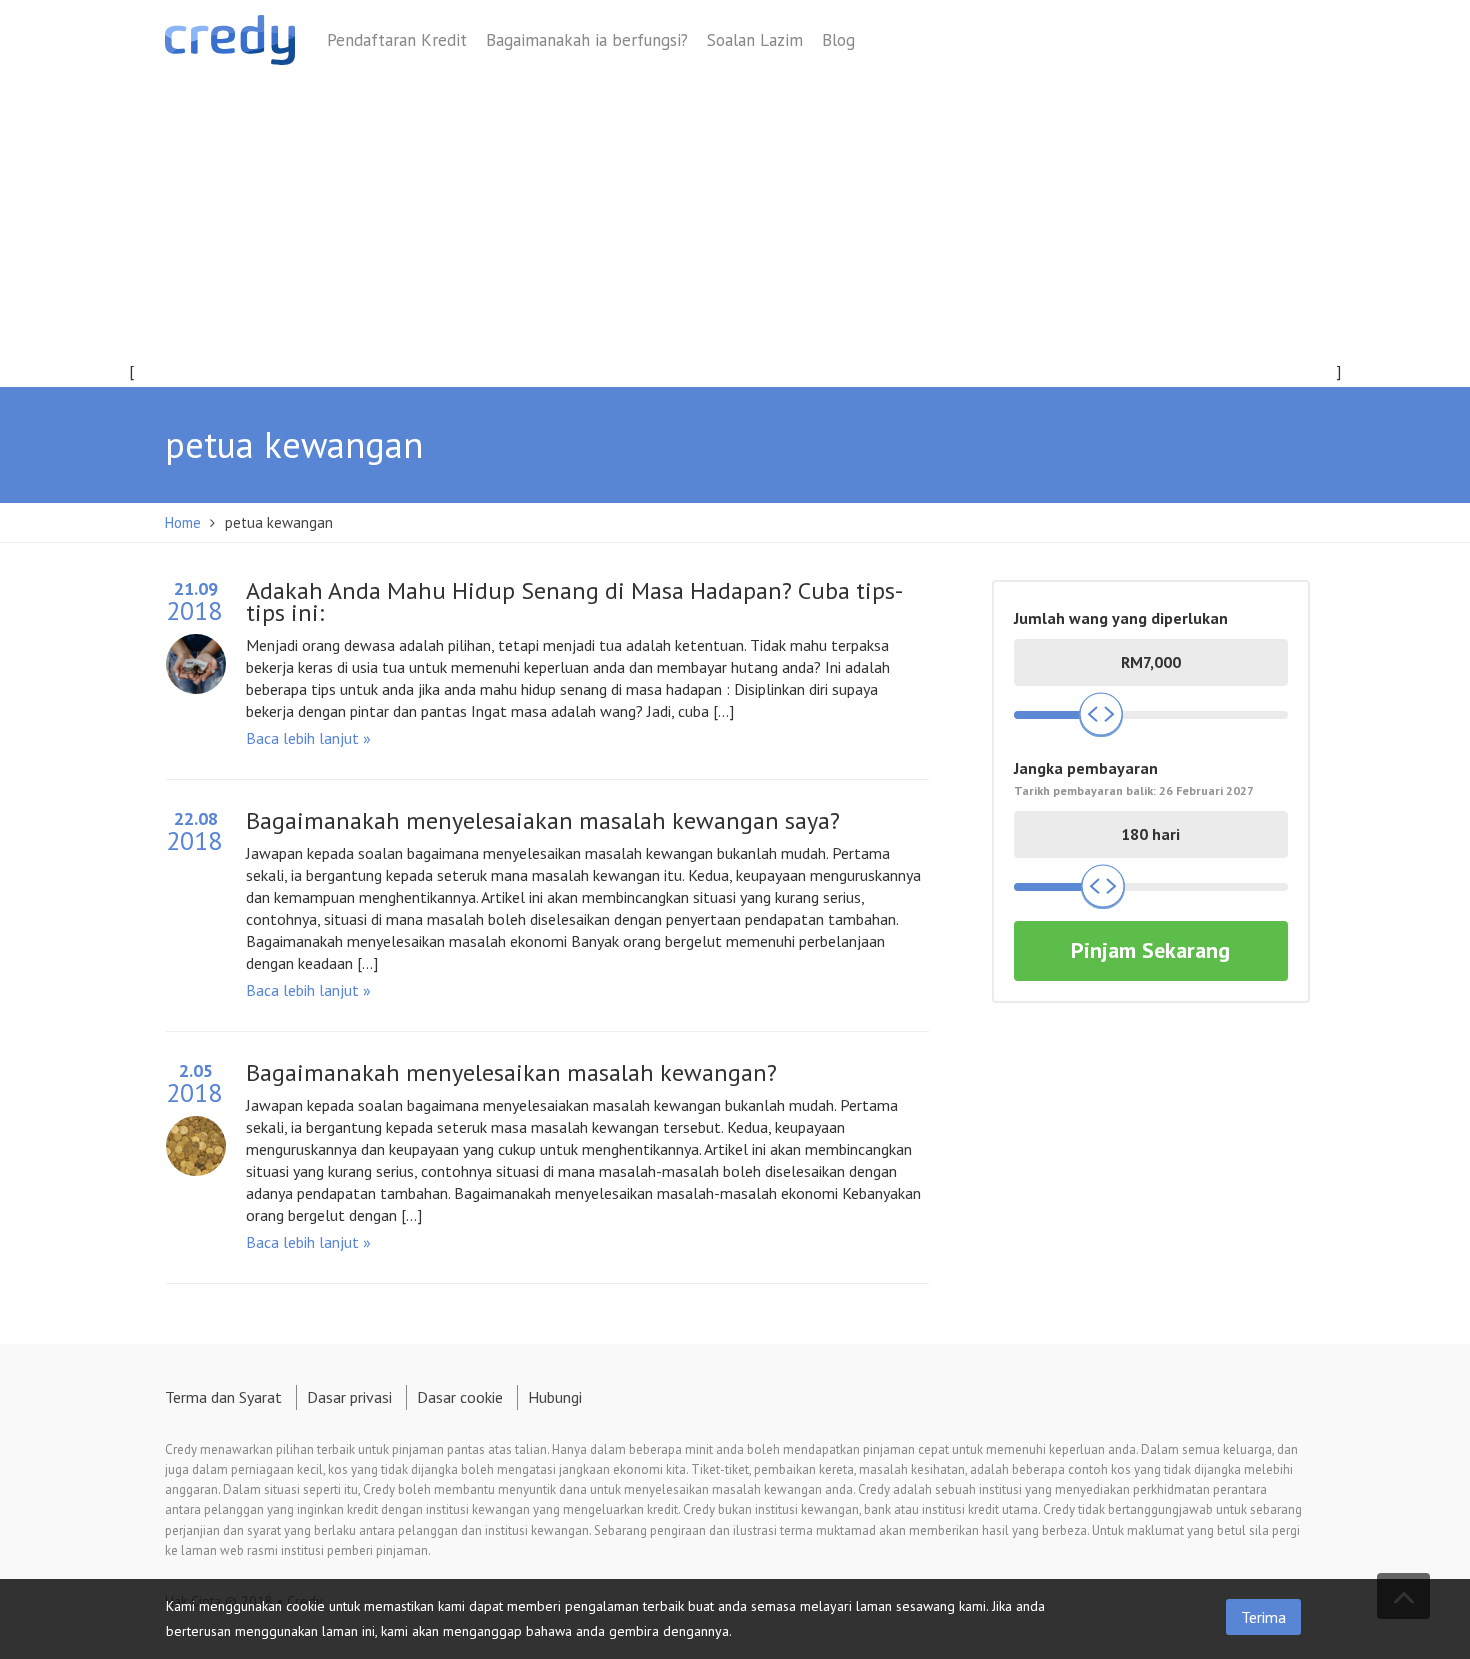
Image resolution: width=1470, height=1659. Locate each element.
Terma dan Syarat (223, 1397)
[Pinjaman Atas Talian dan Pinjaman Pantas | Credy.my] (230, 43)
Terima (1263, 1617)
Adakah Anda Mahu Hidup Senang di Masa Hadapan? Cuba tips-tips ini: (574, 601)
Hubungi (555, 1397)
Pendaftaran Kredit (397, 40)
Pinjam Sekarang (1150, 950)
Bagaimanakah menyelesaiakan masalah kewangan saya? (543, 820)
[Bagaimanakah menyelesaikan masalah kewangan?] (196, 1139)
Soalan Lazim (755, 40)
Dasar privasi (349, 1397)
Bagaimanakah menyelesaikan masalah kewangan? (511, 1072)
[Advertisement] (735, 237)
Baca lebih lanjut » (308, 738)
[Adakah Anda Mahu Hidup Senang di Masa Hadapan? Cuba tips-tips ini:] (196, 657)
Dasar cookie (460, 1397)
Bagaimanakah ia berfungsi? (587, 40)
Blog (838, 40)
